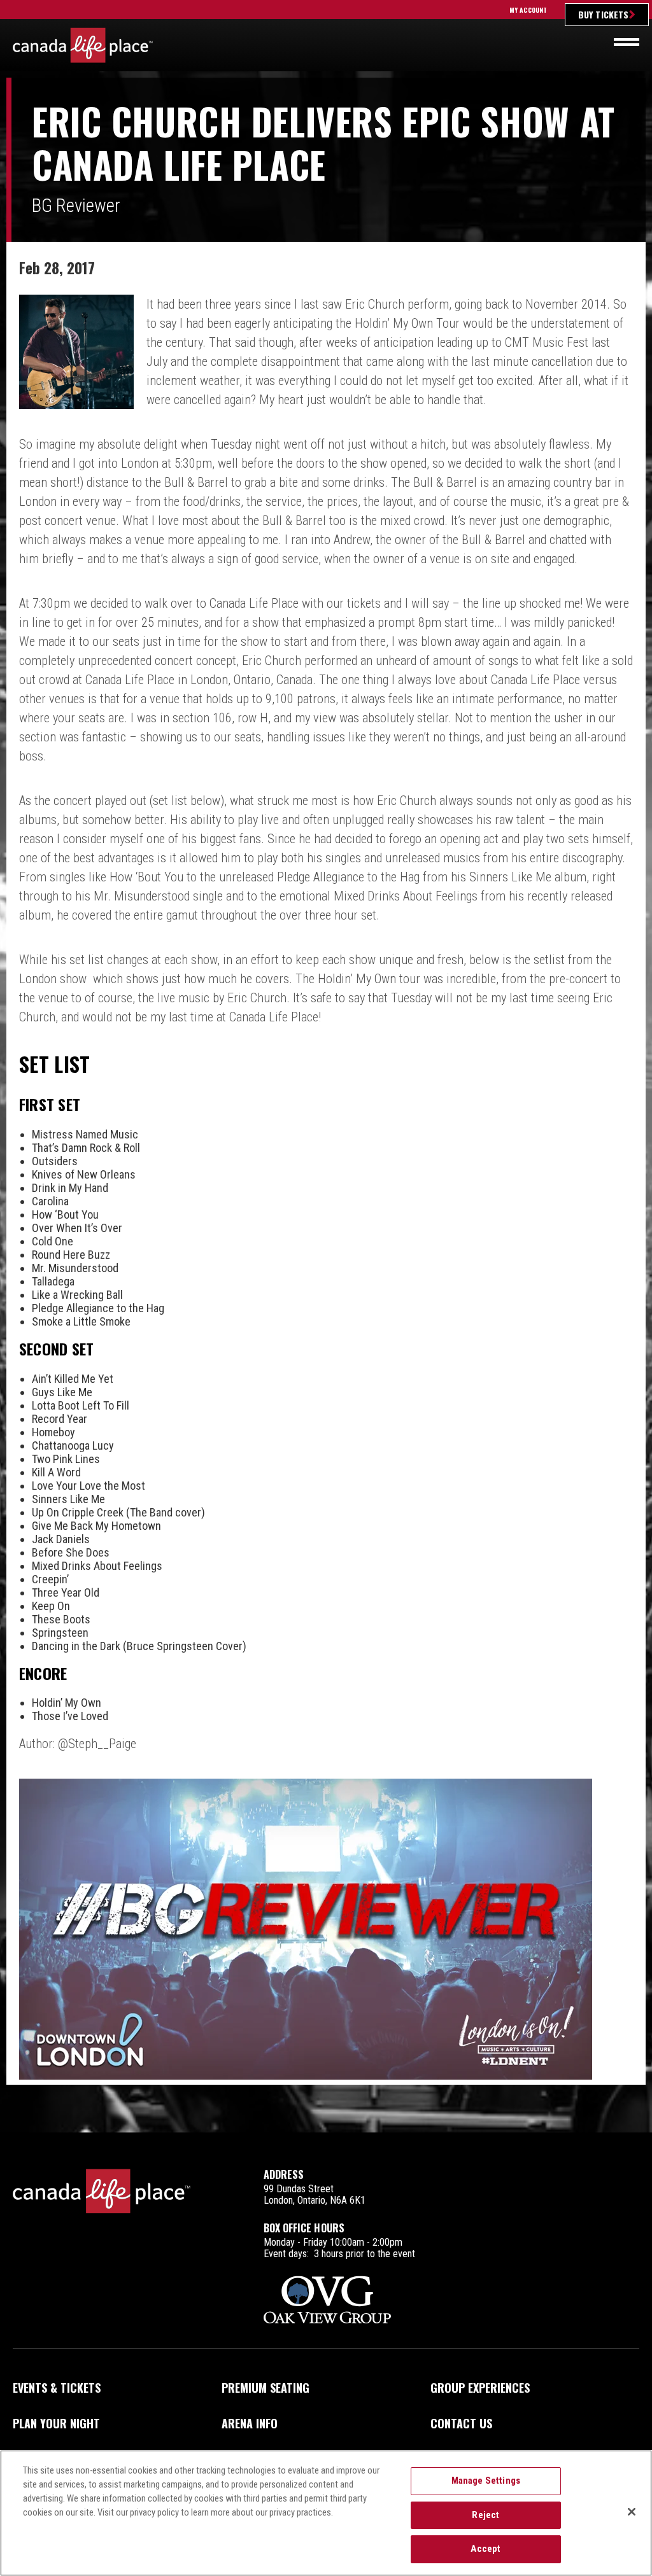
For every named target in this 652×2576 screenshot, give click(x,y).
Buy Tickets (603, 14)
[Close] (632, 2512)
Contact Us (461, 2423)
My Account (528, 10)
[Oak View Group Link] (327, 2301)
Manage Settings (486, 2481)
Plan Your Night (56, 2423)
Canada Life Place (83, 45)
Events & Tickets (57, 2388)
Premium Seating (266, 2388)
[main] (326, 1105)
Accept (485, 2549)
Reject (485, 2515)
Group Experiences (480, 2388)
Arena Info (250, 2423)
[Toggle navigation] (627, 42)
